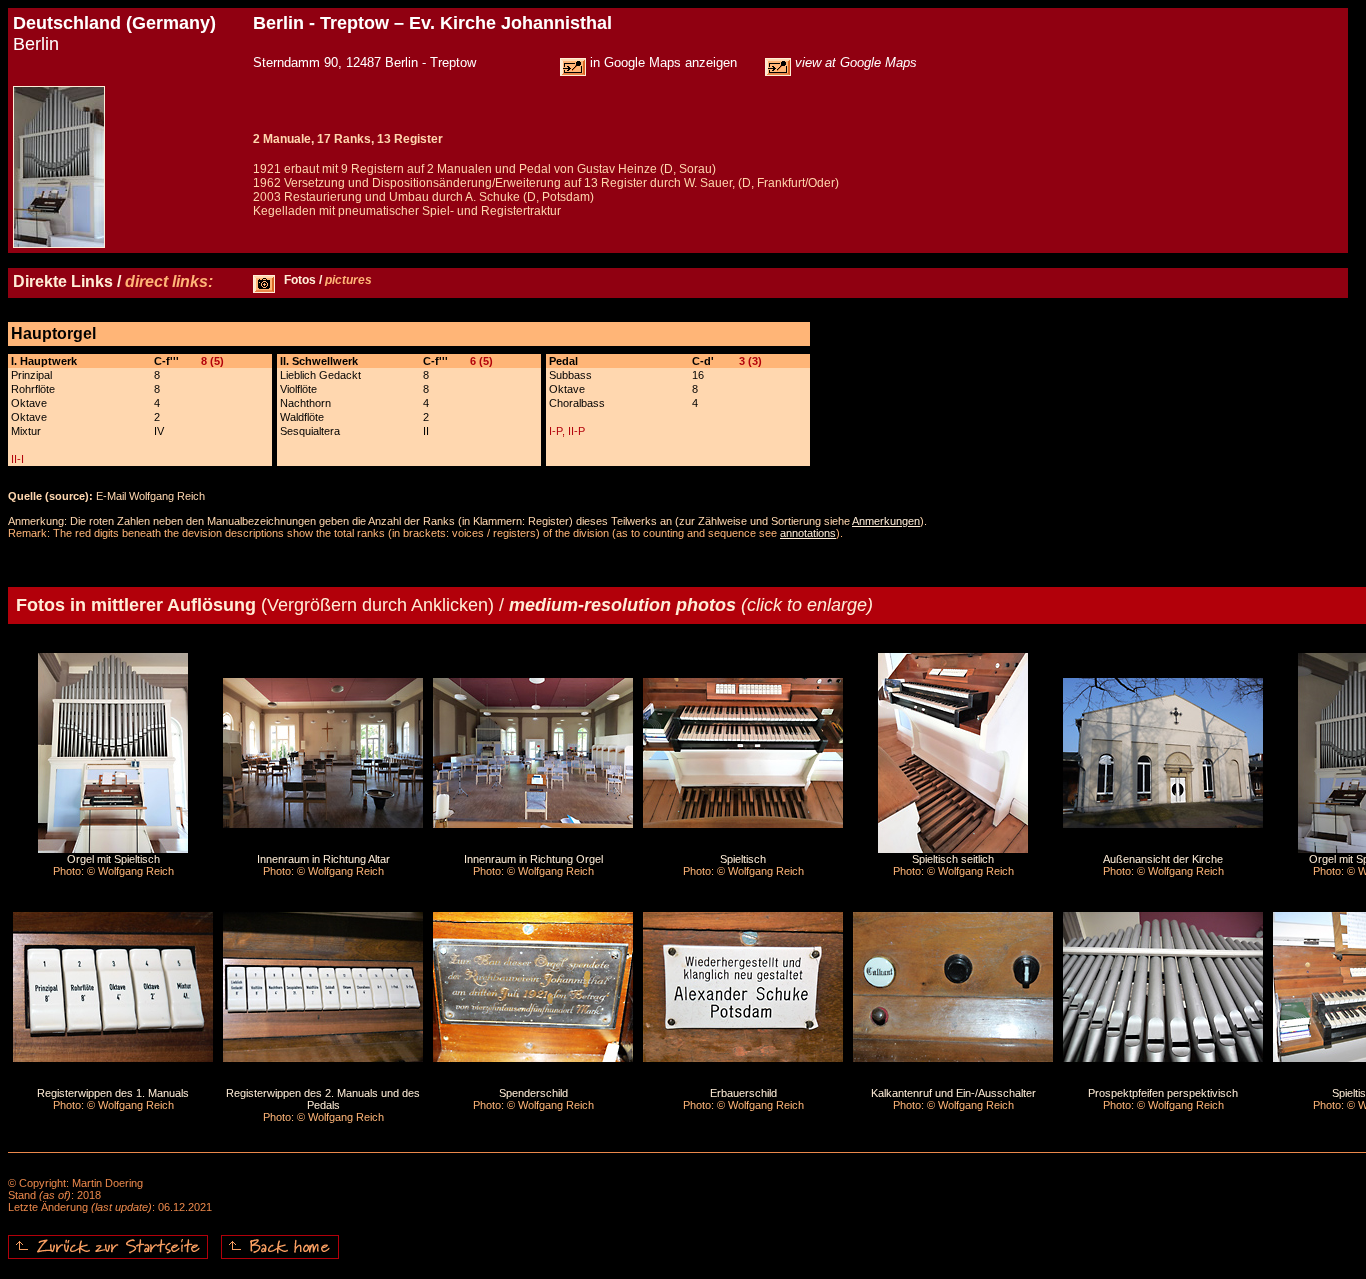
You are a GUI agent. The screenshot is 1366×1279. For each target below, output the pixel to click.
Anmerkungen (886, 521)
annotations (808, 533)
